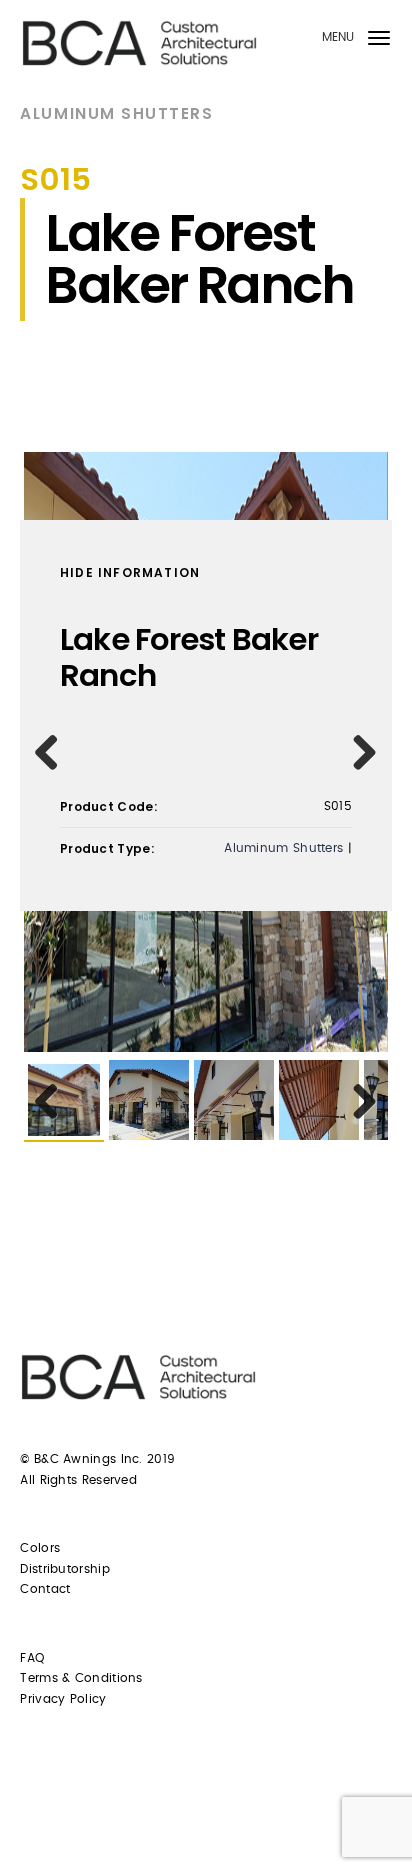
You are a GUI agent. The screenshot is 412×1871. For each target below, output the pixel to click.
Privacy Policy (63, 1699)
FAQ (32, 1658)
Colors (40, 1548)
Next (358, 752)
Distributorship (65, 1569)
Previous (54, 752)
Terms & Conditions (81, 1678)
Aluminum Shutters (116, 113)
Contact (45, 1589)
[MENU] (379, 41)
